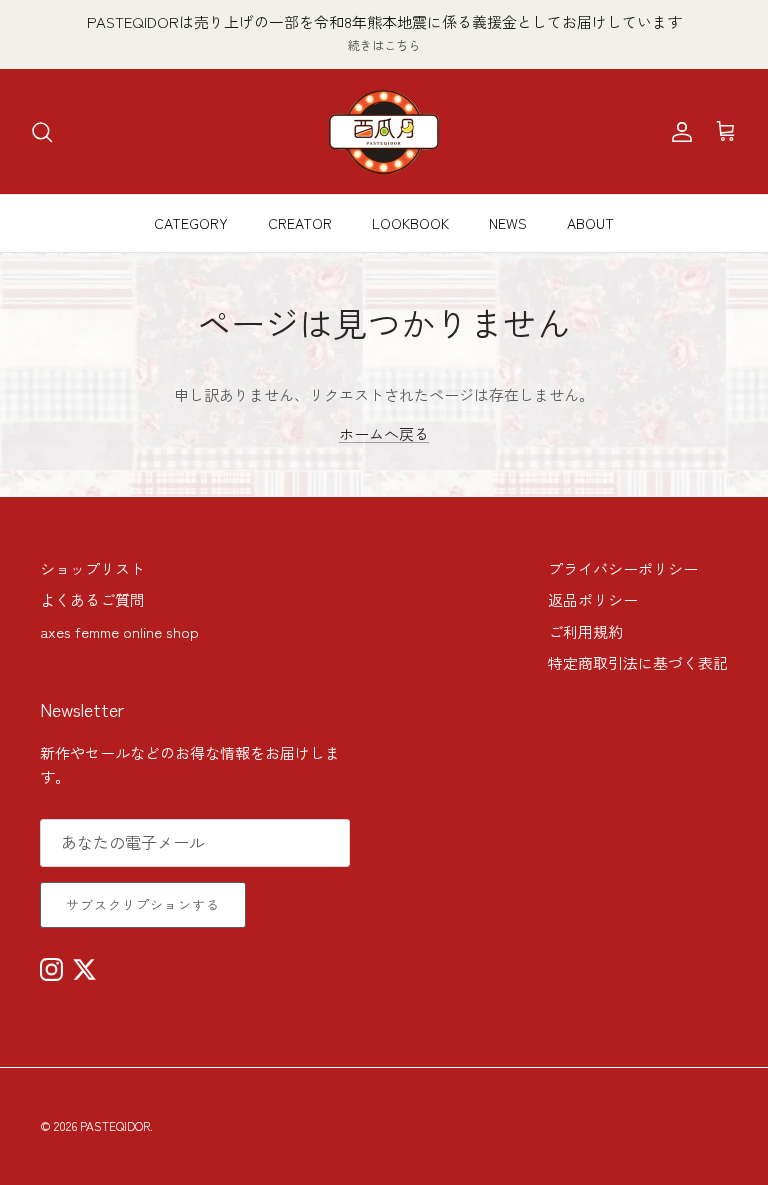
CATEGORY (191, 223)
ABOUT (590, 223)
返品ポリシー (593, 599)
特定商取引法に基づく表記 (638, 662)
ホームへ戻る (384, 433)
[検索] (42, 132)
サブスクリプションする (143, 904)
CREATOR (300, 223)
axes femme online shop (119, 631)
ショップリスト (92, 568)
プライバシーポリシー (623, 568)
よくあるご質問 (92, 599)
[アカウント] (678, 132)
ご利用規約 (585, 631)
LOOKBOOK (410, 223)
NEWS (508, 223)
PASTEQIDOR (115, 1125)
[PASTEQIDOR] (384, 131)
